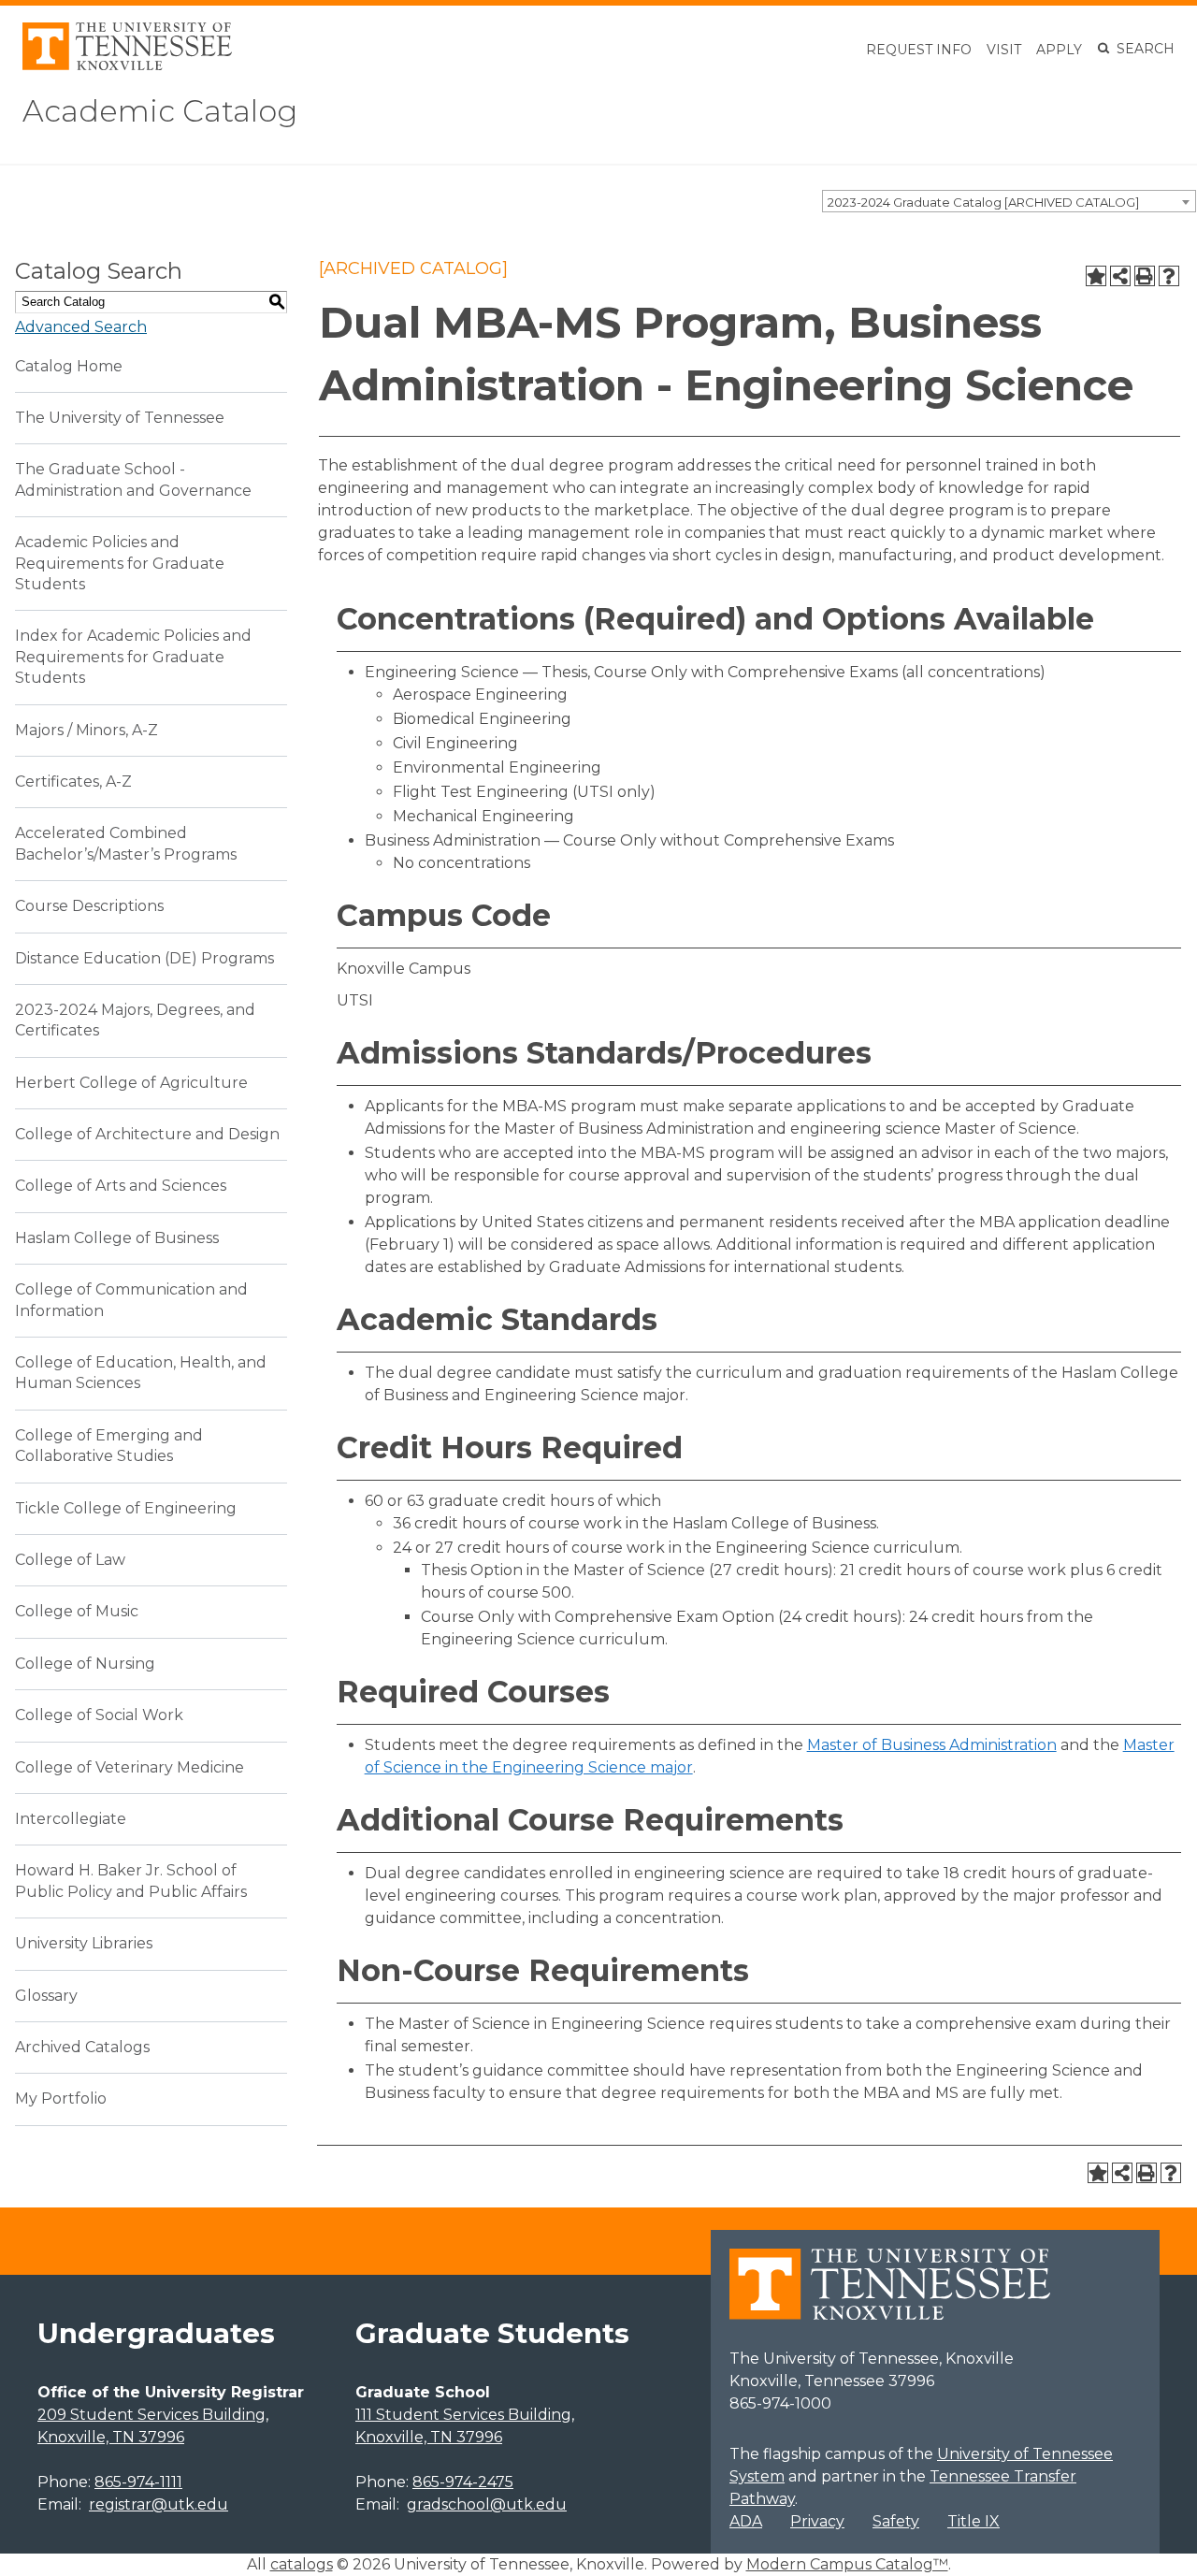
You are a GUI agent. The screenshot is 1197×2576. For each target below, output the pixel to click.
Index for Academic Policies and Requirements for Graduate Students (133, 657)
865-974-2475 (463, 2482)
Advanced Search (81, 327)
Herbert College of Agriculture (131, 1083)
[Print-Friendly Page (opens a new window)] (1145, 276)
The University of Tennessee (120, 418)
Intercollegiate (71, 1819)
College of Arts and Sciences (121, 1186)
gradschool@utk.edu (487, 2504)
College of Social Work (99, 1715)
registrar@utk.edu (159, 2504)
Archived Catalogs (82, 2047)
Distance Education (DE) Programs (144, 958)
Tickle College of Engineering (126, 1508)
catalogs (302, 2564)
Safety (896, 2521)
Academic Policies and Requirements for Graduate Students (120, 563)
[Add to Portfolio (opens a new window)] (1096, 276)
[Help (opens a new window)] (1169, 276)
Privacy (817, 2521)
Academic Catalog (160, 111)
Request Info (919, 50)
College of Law (70, 1560)
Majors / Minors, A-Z (87, 730)
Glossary (46, 1996)
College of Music (77, 1611)
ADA (746, 2521)
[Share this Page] (1120, 276)
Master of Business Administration (932, 1745)
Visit (1004, 50)
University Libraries (84, 1943)
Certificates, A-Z (73, 781)
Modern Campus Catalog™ (847, 2564)
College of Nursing (85, 1664)
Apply (1059, 50)
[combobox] (1009, 201)
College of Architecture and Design (147, 1134)
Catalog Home (69, 366)
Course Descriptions (89, 906)
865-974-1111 (138, 2482)
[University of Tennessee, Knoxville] (127, 65)
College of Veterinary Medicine (130, 1767)
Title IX (973, 2521)
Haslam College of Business (117, 1238)
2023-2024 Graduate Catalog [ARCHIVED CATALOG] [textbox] (983, 202)
